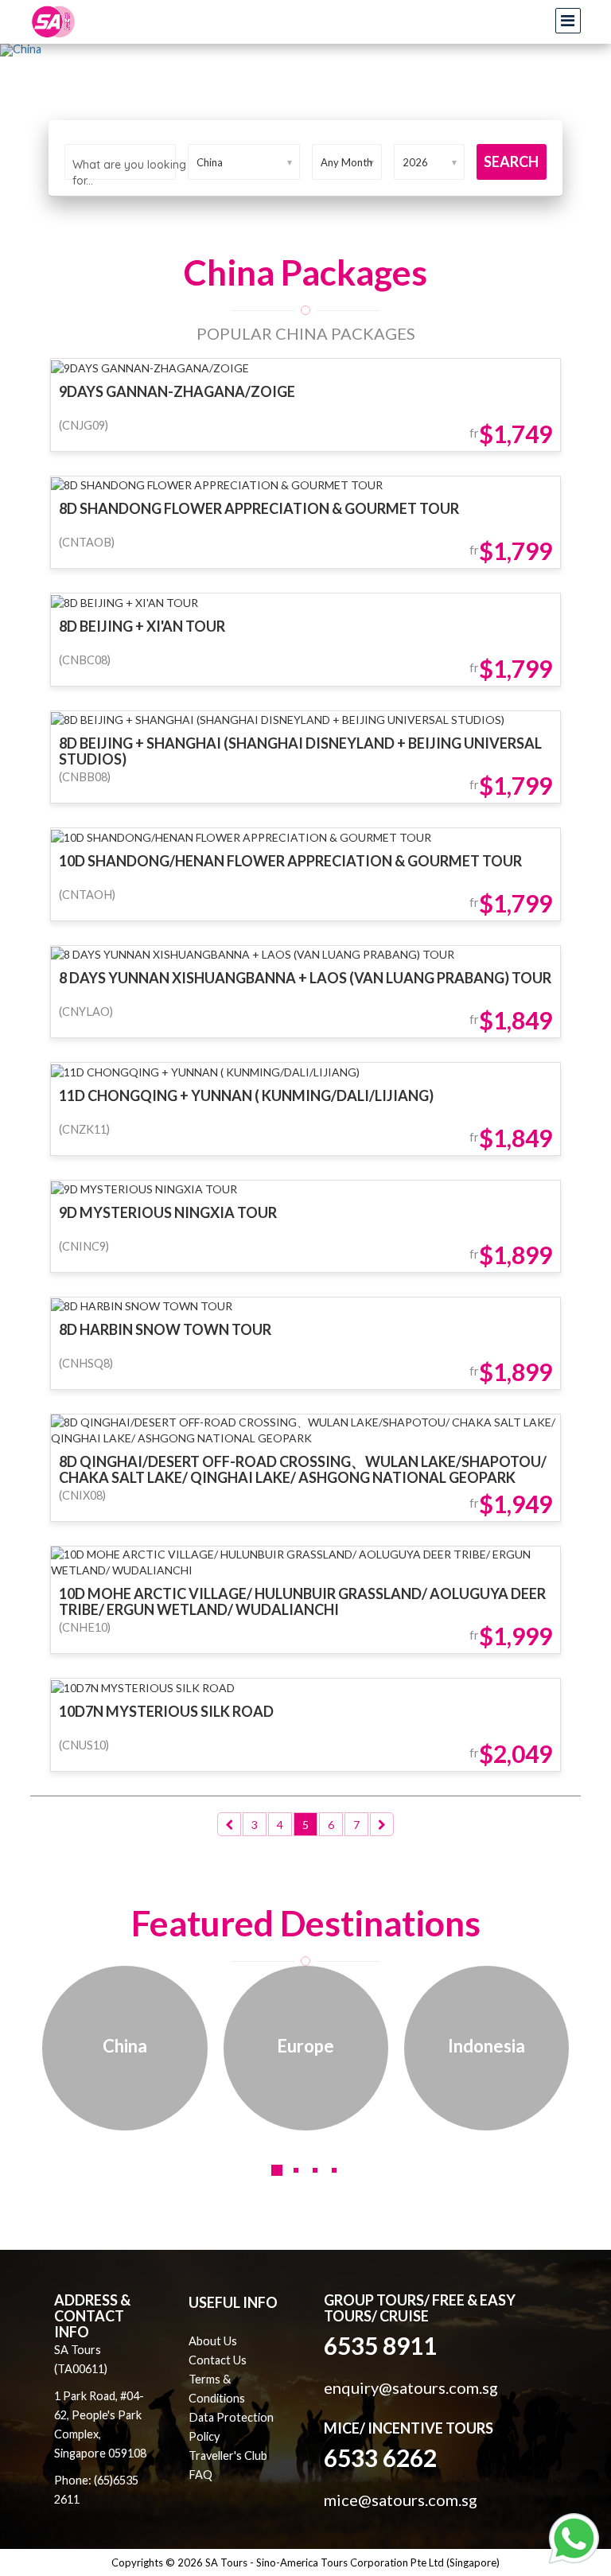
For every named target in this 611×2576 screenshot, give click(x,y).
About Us (213, 2341)
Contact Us (218, 2360)
